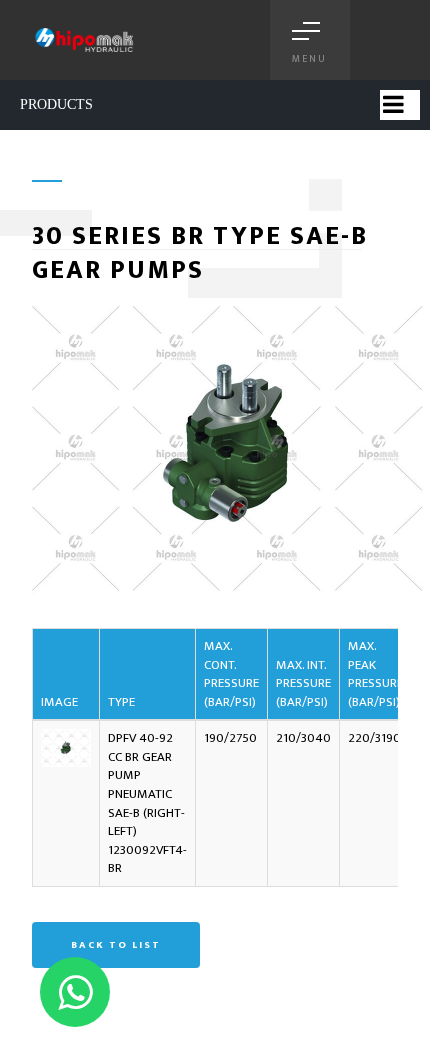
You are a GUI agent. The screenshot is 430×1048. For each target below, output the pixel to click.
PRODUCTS (56, 104)
